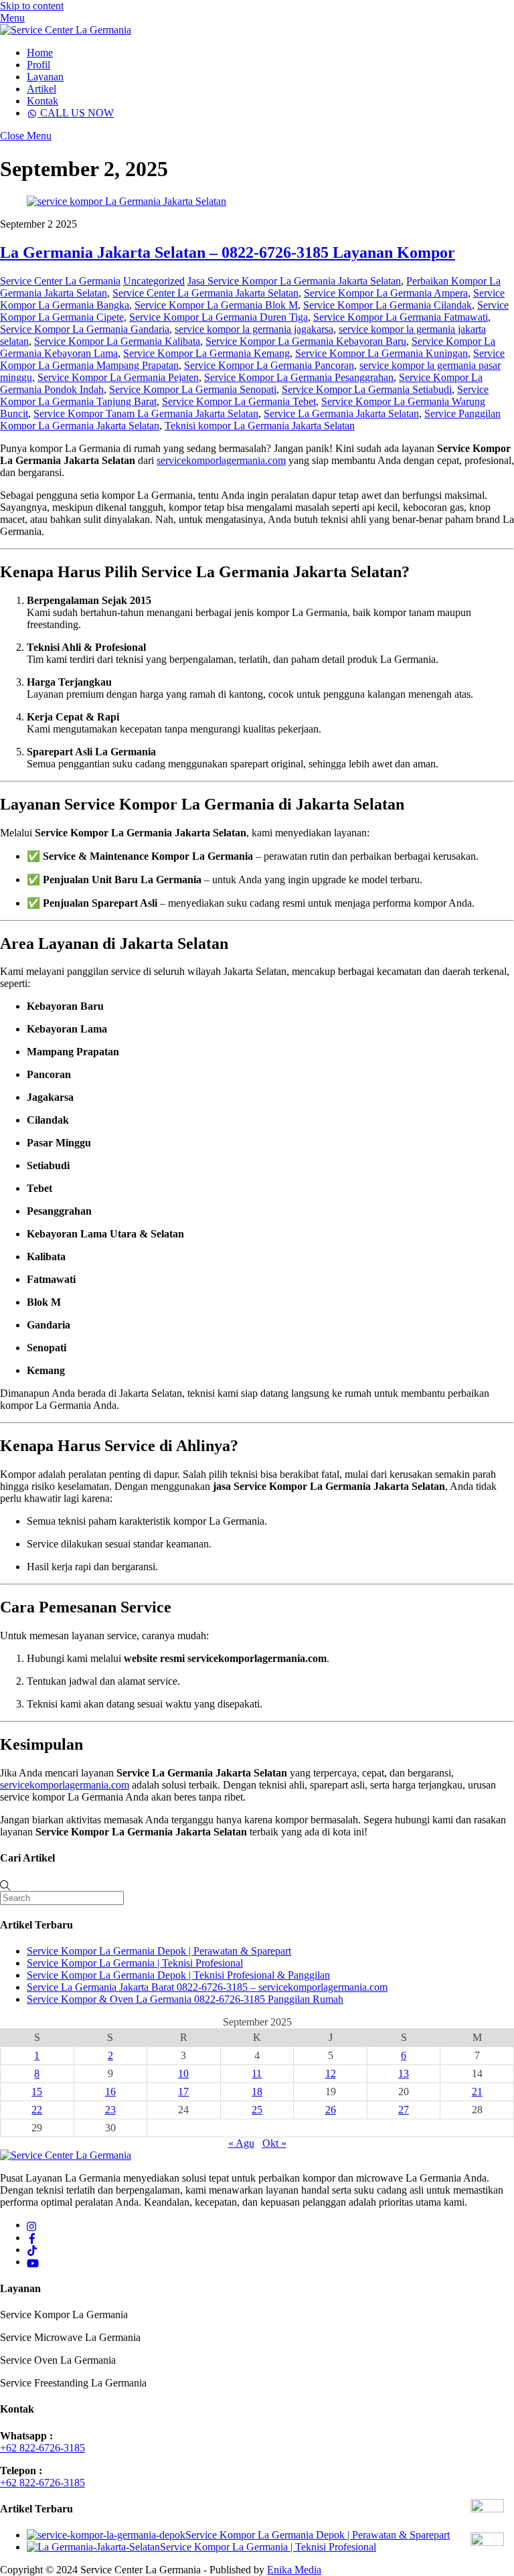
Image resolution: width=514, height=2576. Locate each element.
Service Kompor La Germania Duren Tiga (219, 317)
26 (331, 2110)
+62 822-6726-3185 (42, 2448)
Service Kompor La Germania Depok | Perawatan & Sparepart (159, 1951)
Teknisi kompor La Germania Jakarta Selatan (260, 426)
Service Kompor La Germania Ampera (386, 293)
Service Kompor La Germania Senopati (193, 389)
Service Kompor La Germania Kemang (206, 353)
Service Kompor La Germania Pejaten (118, 377)
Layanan (45, 77)
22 (37, 2110)
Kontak (42, 101)
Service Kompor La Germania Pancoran (269, 365)
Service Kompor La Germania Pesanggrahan (299, 377)
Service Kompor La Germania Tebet (239, 401)
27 (404, 2110)
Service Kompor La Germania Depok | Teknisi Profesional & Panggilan (178, 1975)
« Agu (241, 2143)
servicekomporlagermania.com (221, 460)
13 (404, 2073)
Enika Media (294, 2570)
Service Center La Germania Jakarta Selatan (205, 293)
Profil (38, 65)
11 (257, 2073)
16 (110, 2092)
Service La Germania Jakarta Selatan (341, 413)
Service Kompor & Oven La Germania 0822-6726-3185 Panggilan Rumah (185, 1999)
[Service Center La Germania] (66, 30)
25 (257, 2110)
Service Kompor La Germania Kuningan (381, 353)
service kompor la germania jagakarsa (254, 329)
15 (37, 2092)
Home (40, 53)
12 (331, 2073)
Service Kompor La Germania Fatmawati (401, 317)
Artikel (41, 89)
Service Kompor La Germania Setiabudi (367, 389)
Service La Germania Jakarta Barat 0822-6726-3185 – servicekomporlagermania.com (207, 1987)
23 (110, 2110)
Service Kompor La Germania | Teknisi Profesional (135, 1963)
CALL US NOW (76, 113)
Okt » (274, 2143)
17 (183, 2092)
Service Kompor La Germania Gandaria (85, 329)
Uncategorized (154, 281)
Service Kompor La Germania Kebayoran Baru (306, 341)
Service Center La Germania (60, 281)
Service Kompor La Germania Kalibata (117, 341)
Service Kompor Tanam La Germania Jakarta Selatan (146, 413)
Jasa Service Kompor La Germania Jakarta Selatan (294, 281)
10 (183, 2073)
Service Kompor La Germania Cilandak (388, 305)
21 (477, 2092)
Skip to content (32, 6)
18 (257, 2092)
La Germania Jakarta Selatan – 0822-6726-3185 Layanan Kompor (228, 252)
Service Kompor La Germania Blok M (216, 305)
